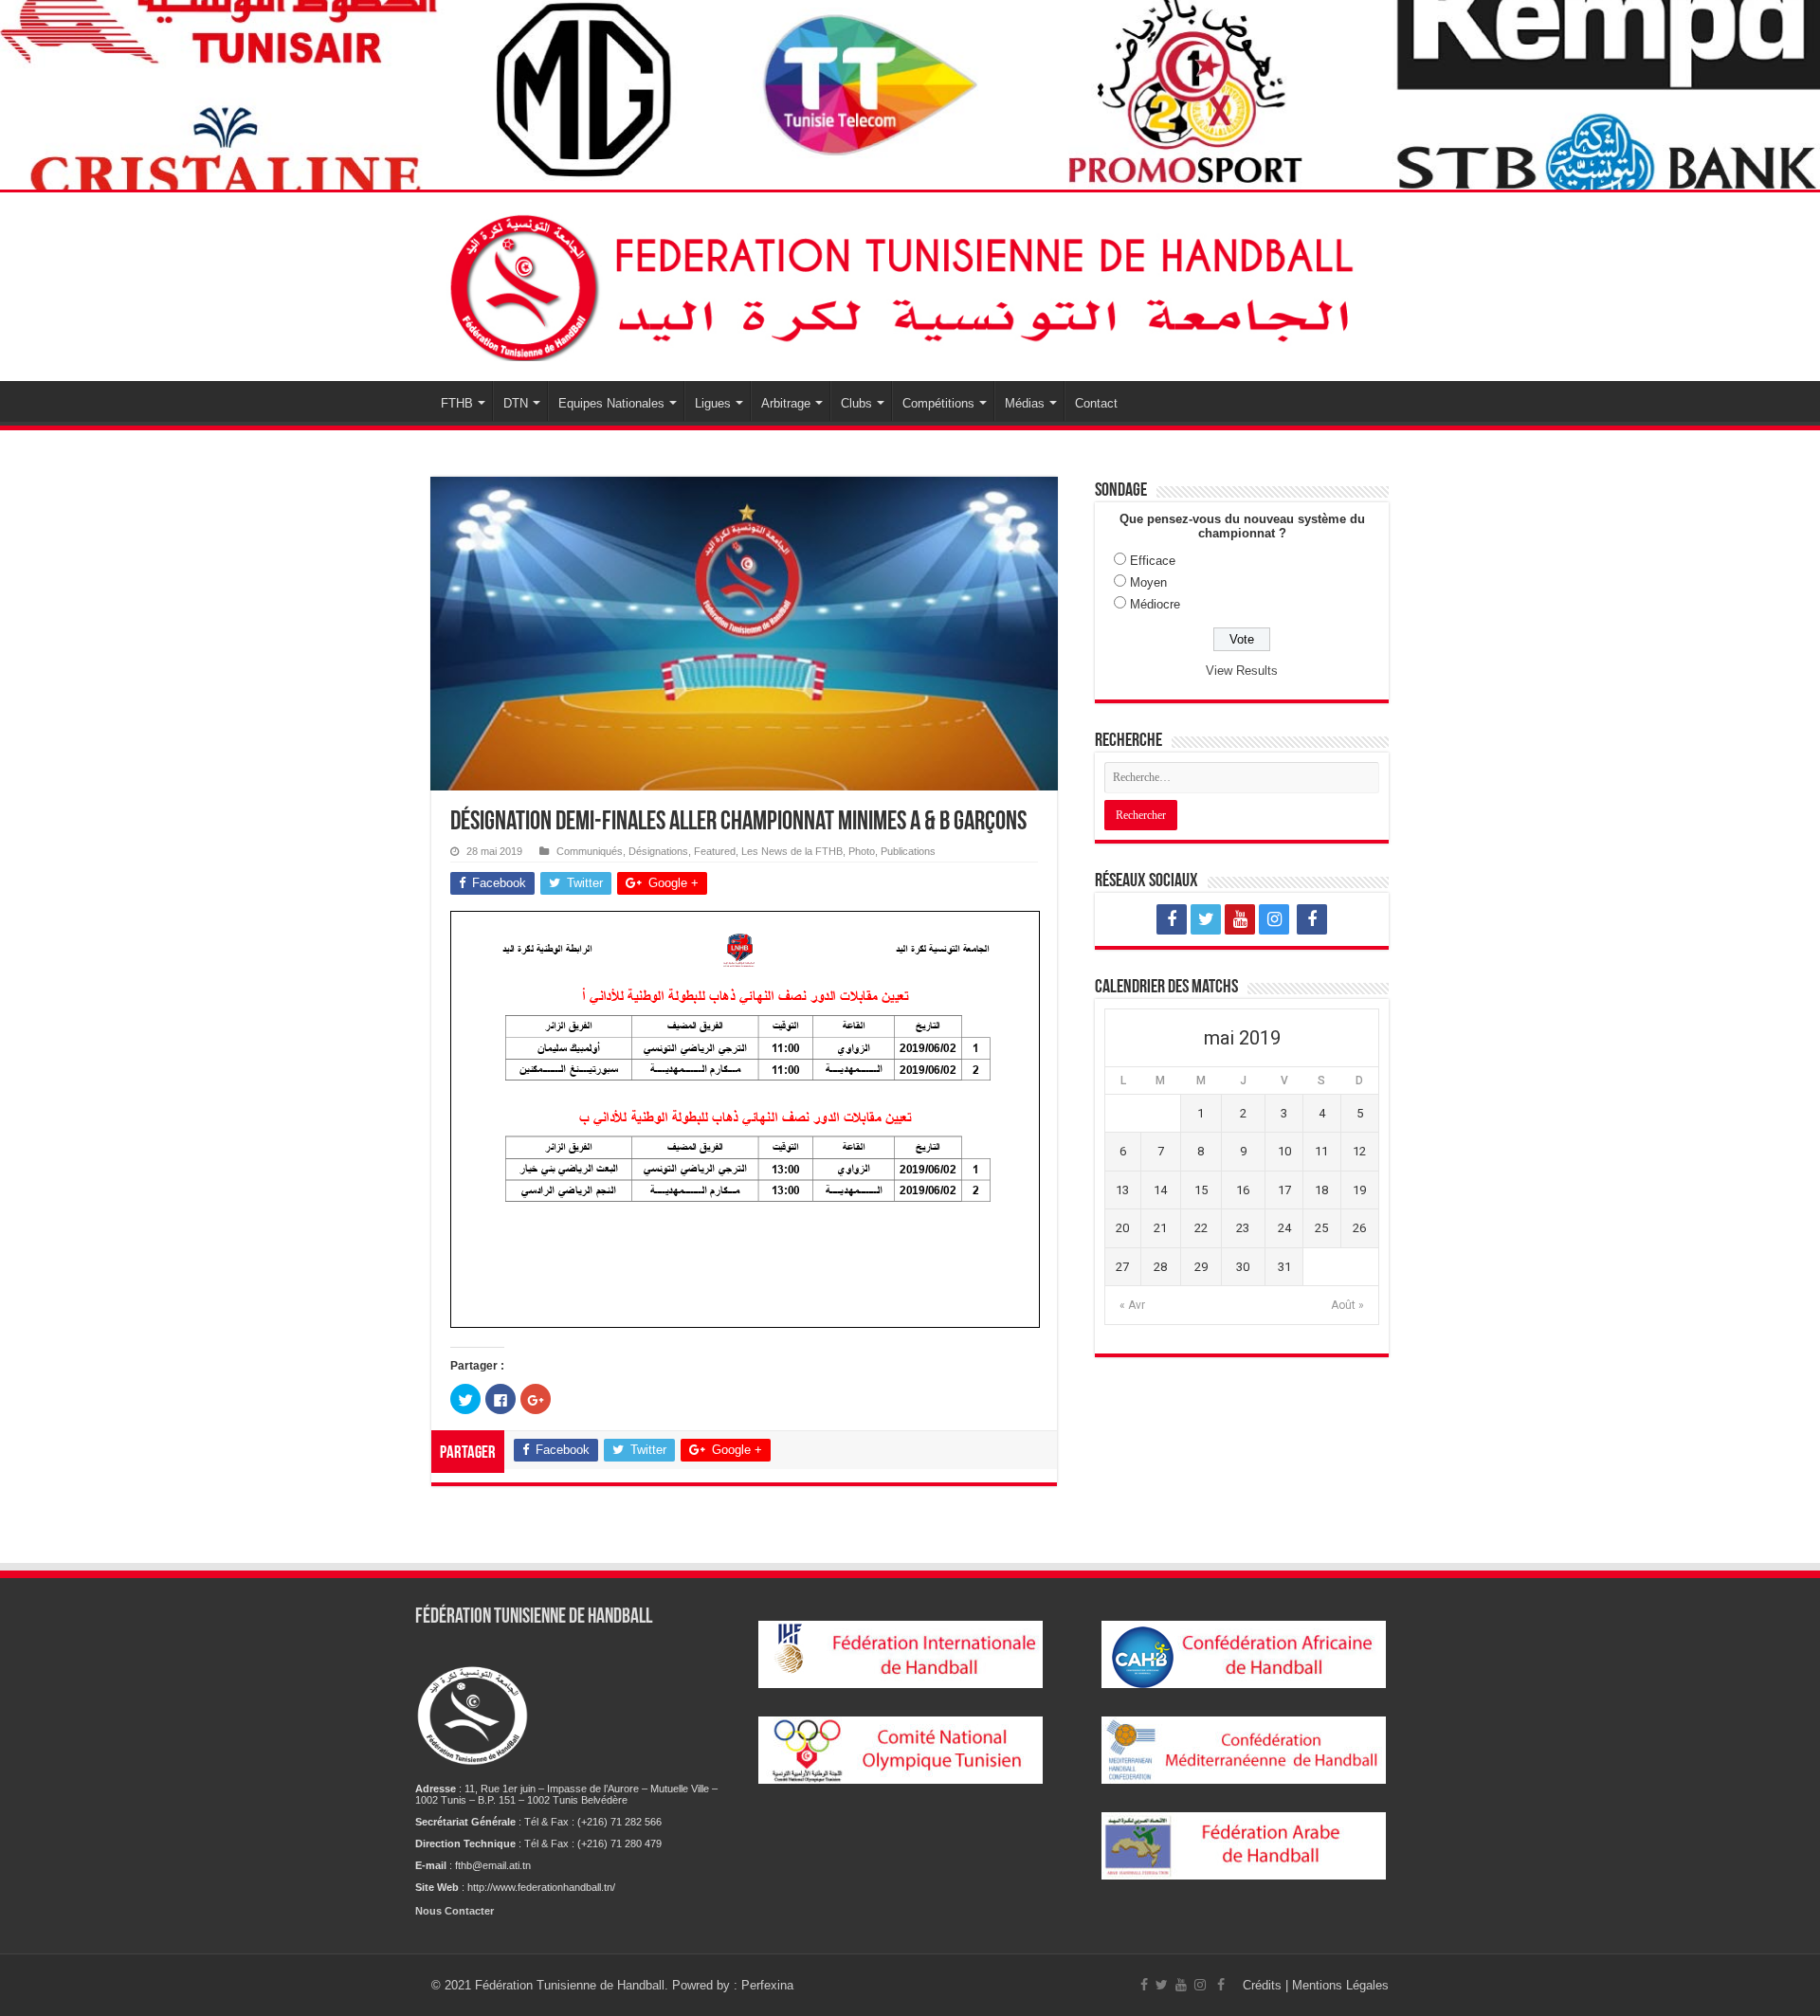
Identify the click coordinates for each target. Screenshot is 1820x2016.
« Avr (1132, 1305)
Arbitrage (786, 403)
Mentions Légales (1340, 1985)
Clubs (856, 403)
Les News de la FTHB (792, 851)
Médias (1025, 403)
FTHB (457, 403)
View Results (1242, 671)
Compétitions (938, 403)
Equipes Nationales (611, 403)
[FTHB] (910, 283)
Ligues (713, 403)
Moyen (1148, 582)
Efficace (1153, 561)
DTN (516, 403)
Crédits (1264, 1985)
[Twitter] (1206, 919)
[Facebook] (1172, 919)
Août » (1347, 1305)
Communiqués (590, 851)
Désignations (658, 851)
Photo (862, 851)
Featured (715, 851)
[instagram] (1274, 919)
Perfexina (767, 1985)
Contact (1096, 403)
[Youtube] (1240, 919)
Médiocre (1155, 604)
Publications (908, 851)
